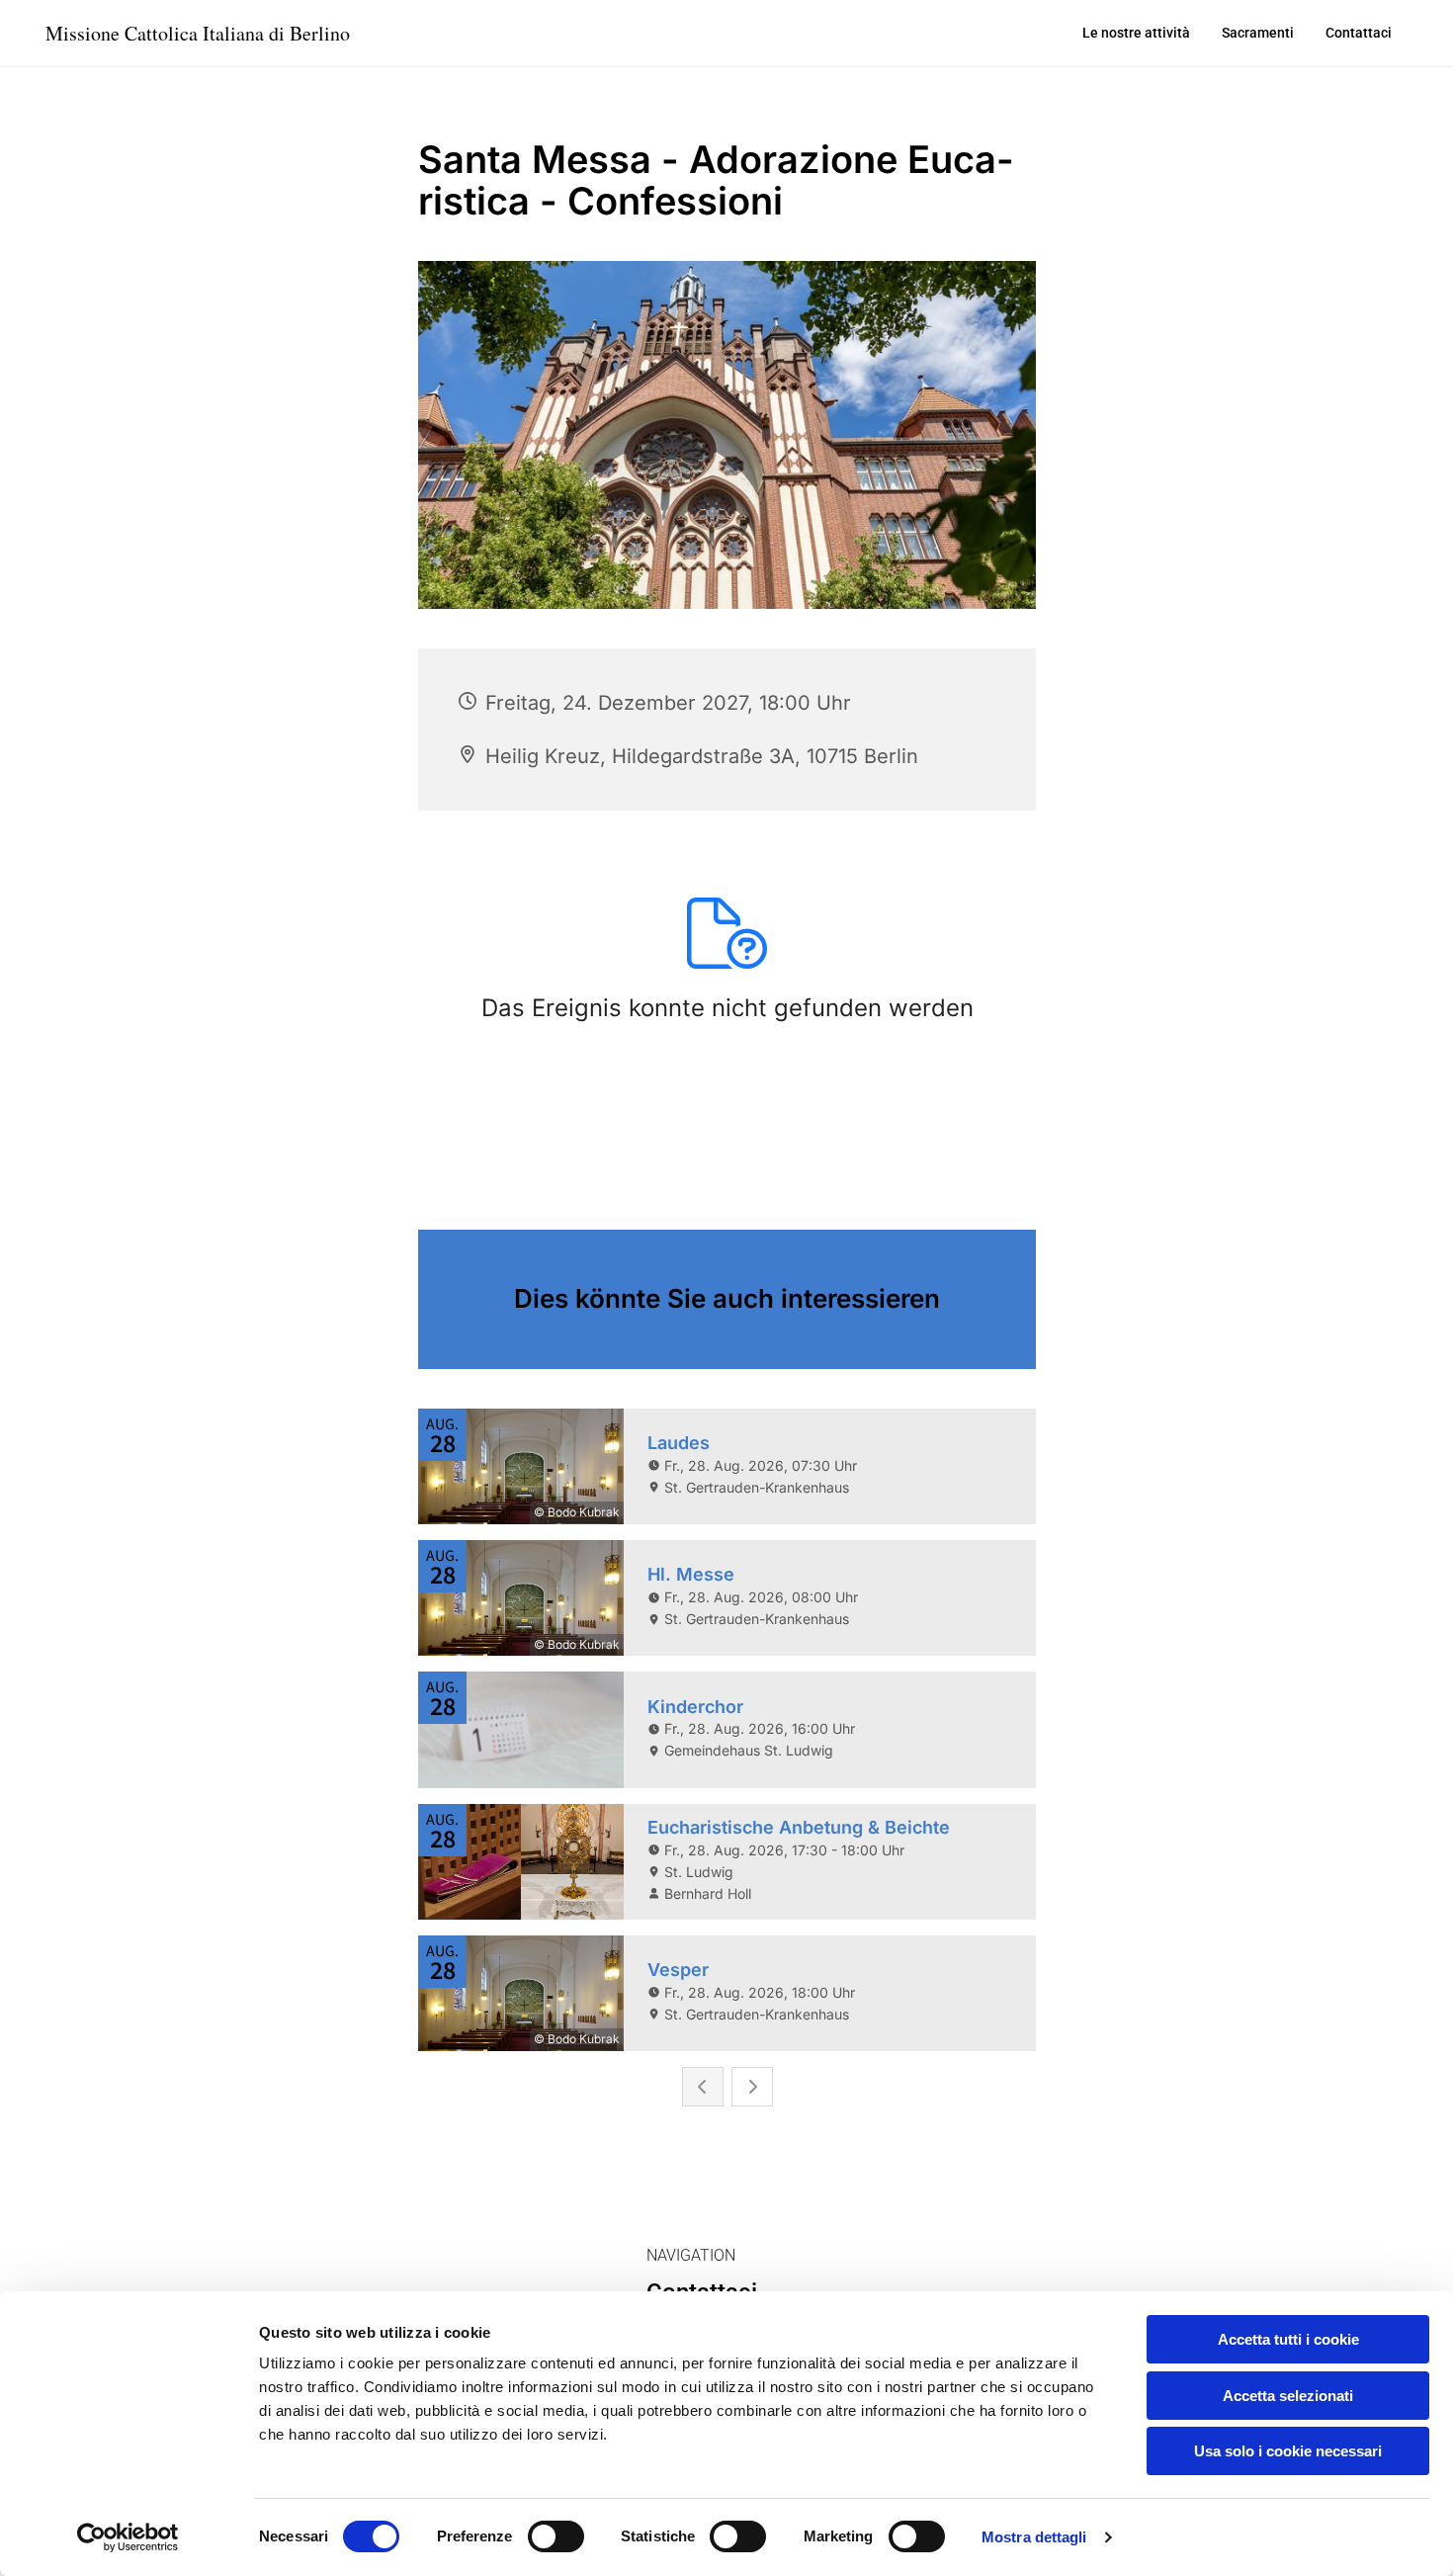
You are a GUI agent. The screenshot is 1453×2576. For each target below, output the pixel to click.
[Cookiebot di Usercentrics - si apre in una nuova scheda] (128, 2537)
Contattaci (1359, 33)
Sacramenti (1258, 33)
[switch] (556, 2536)
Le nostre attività (1136, 33)
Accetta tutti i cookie (1288, 2339)
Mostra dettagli (1034, 2537)
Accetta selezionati (1288, 2396)
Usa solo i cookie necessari (1288, 2451)
